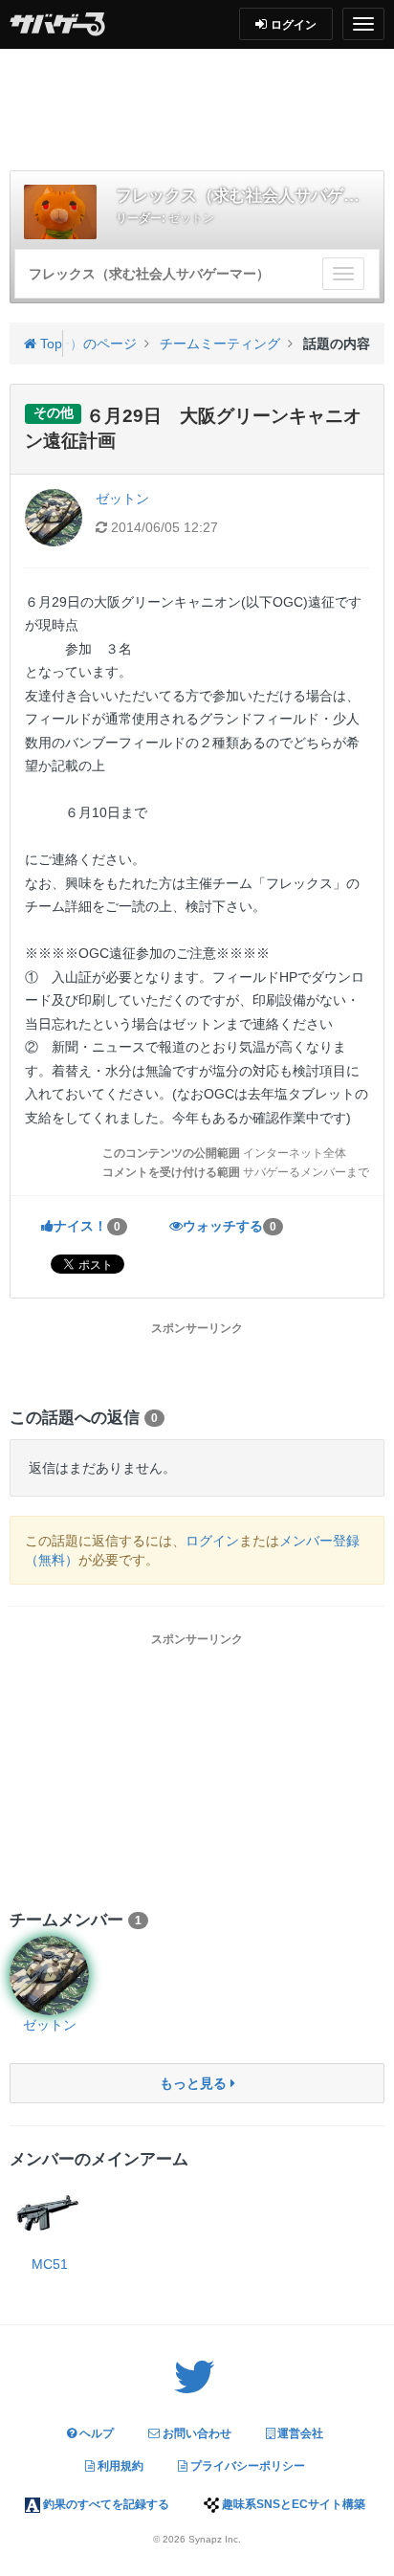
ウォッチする (230, 1226)
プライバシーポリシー (246, 2466)
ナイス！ (87, 1226)
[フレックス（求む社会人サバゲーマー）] (60, 212)
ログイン (212, 1541)
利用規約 (119, 2466)
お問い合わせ (196, 2433)
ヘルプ (95, 2433)
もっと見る (195, 2083)
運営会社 (299, 2433)
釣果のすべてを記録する (105, 2504)
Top (49, 344)
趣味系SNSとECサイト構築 (292, 2504)
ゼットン (191, 218)
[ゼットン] (49, 1976)
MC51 (50, 2264)
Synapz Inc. (215, 2539)
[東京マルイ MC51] (49, 2215)
